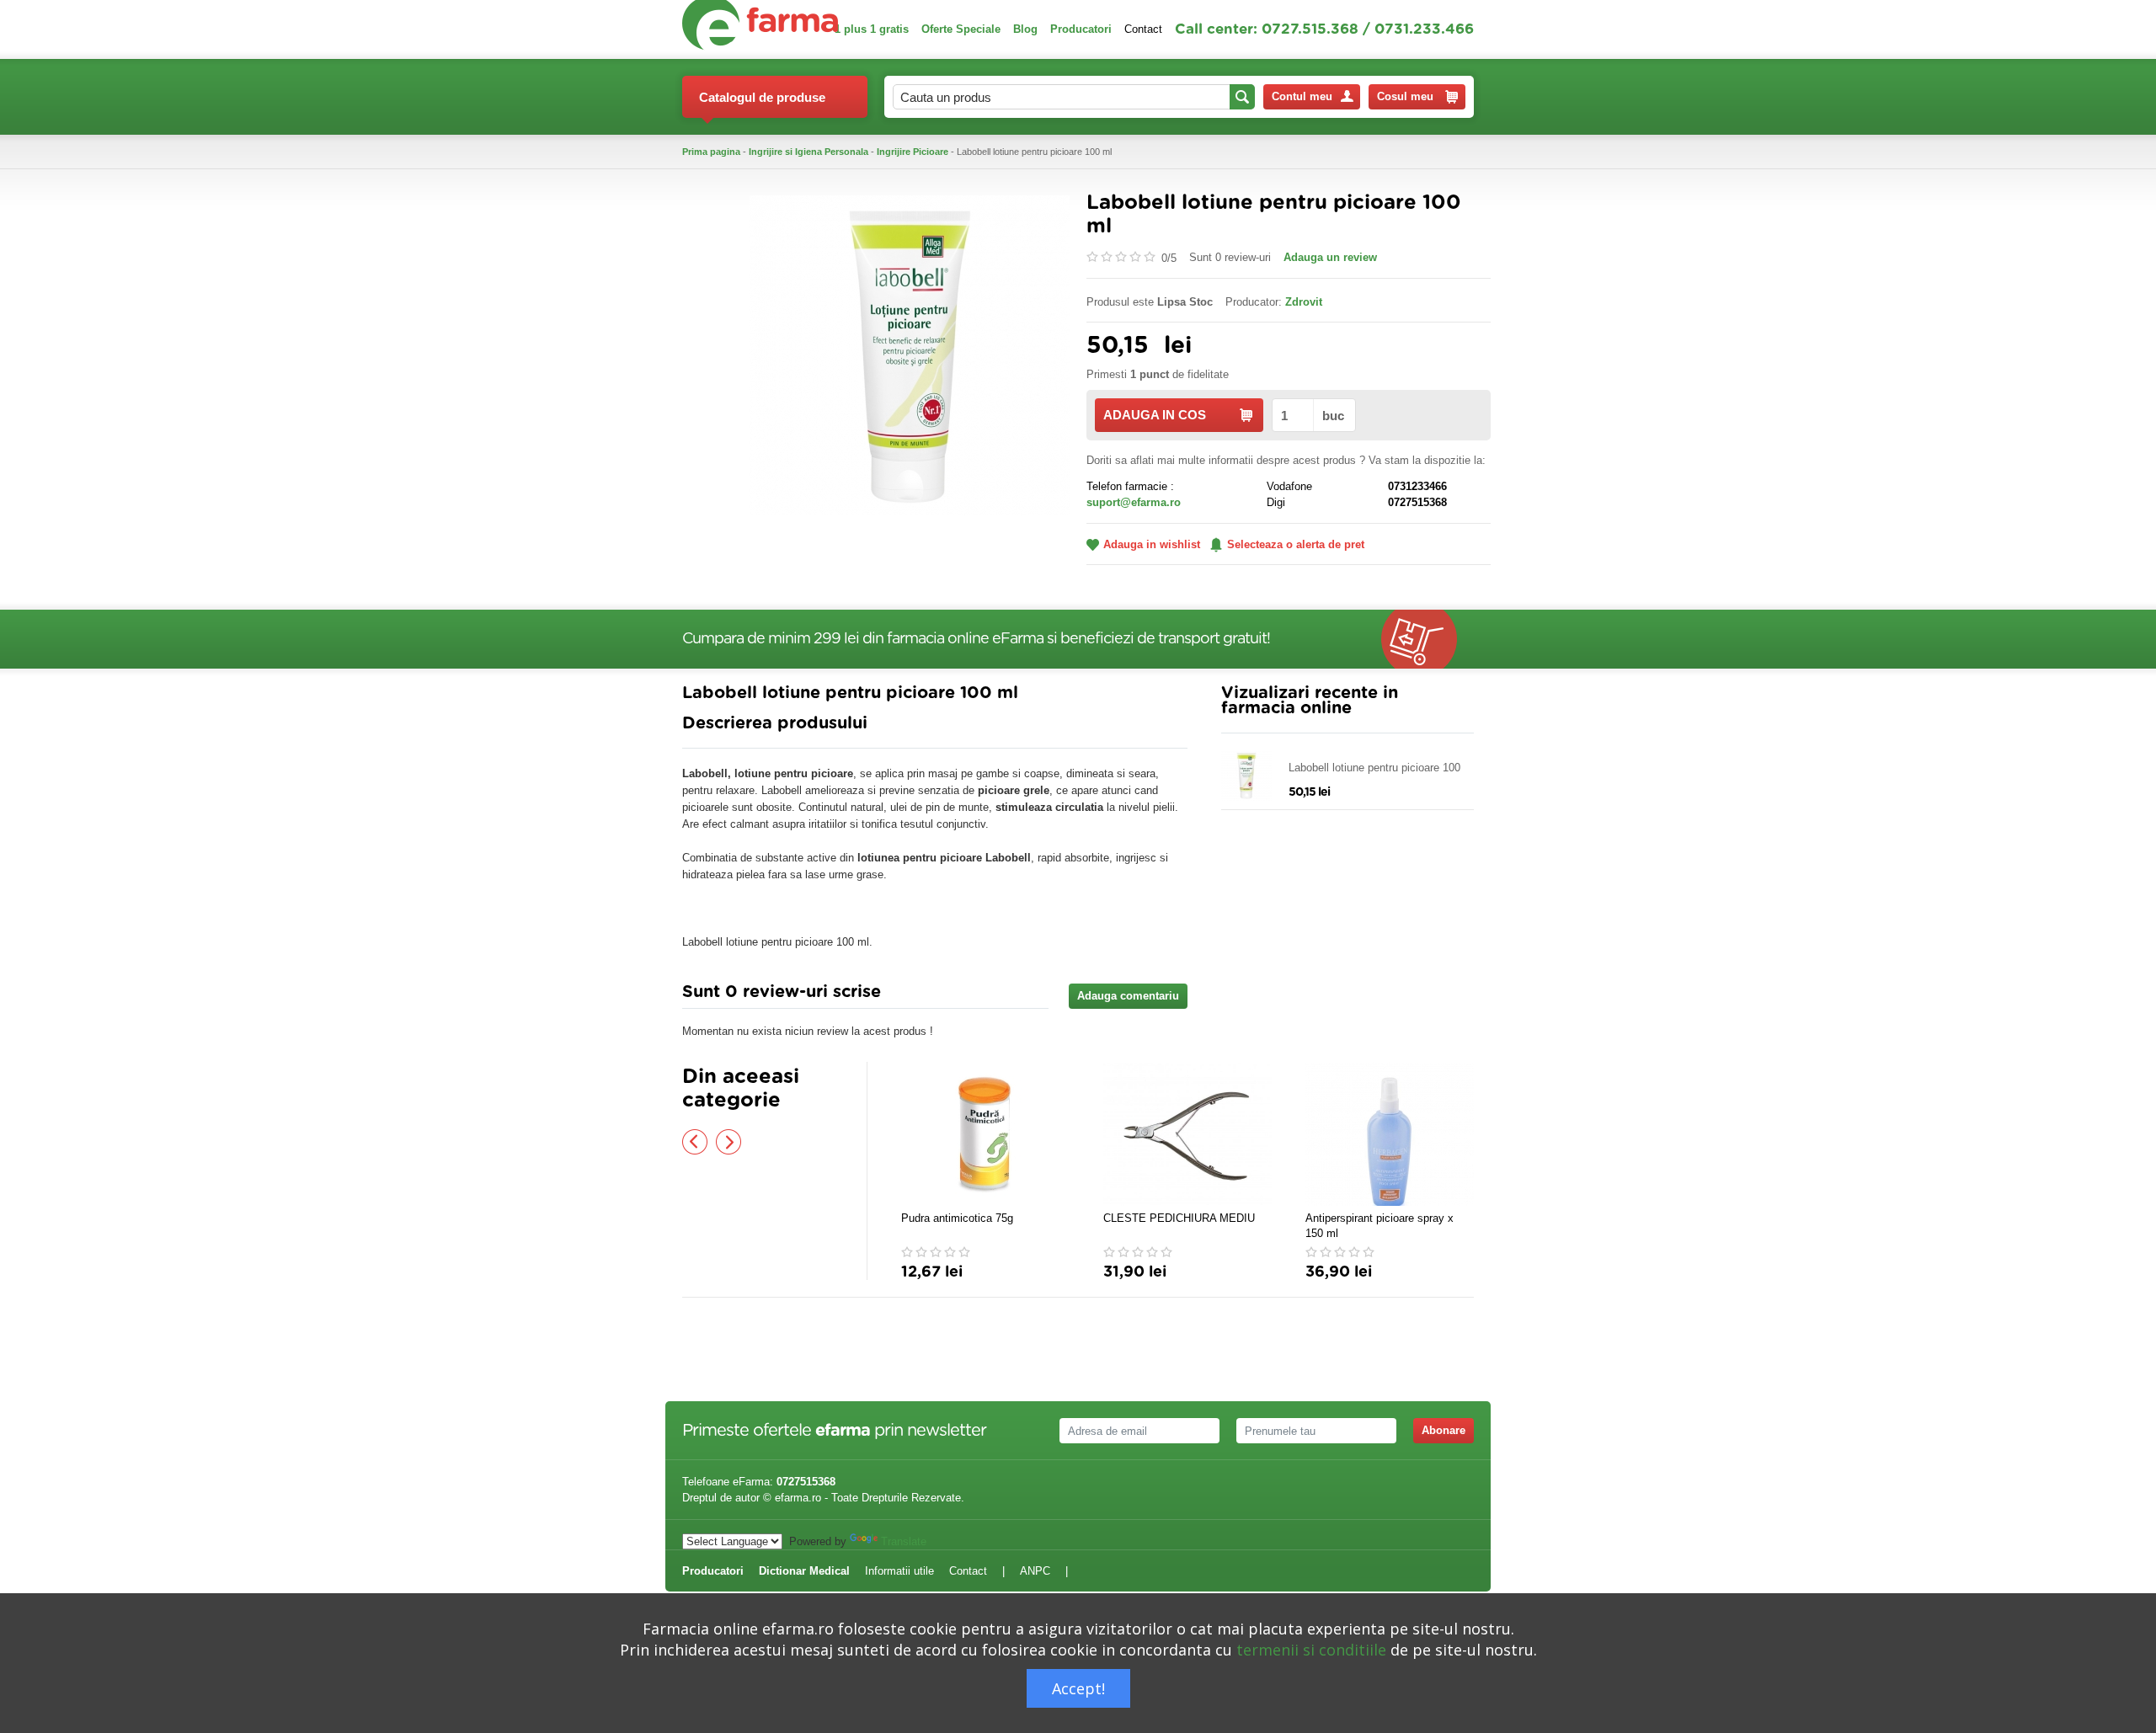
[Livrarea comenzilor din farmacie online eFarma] (1428, 639)
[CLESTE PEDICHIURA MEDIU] (1187, 1134)
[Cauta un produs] (1242, 97)
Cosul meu (1405, 96)
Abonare (1444, 1430)
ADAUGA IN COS (1155, 415)
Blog (1025, 29)
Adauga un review (1330, 257)
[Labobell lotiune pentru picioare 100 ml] (910, 354)
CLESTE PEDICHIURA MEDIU (1179, 1218)
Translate (904, 1541)
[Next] (728, 1142)
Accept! (1078, 1688)
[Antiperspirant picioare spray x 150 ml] (1390, 1134)
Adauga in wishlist (1152, 544)
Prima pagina (711, 152)
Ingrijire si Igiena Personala (808, 152)
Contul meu (1302, 96)
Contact (1143, 29)
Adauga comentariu (1128, 996)
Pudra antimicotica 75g (957, 1218)
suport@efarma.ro (1134, 502)
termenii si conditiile (1311, 1650)
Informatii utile (899, 1571)
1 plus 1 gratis (872, 29)
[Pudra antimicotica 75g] (985, 1134)
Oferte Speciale (961, 29)
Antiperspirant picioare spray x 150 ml (1380, 1226)
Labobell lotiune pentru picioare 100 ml (1374, 768)
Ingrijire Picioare (913, 152)
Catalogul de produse (762, 97)
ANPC (1035, 1571)
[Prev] (695, 1142)
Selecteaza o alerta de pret (1296, 544)
